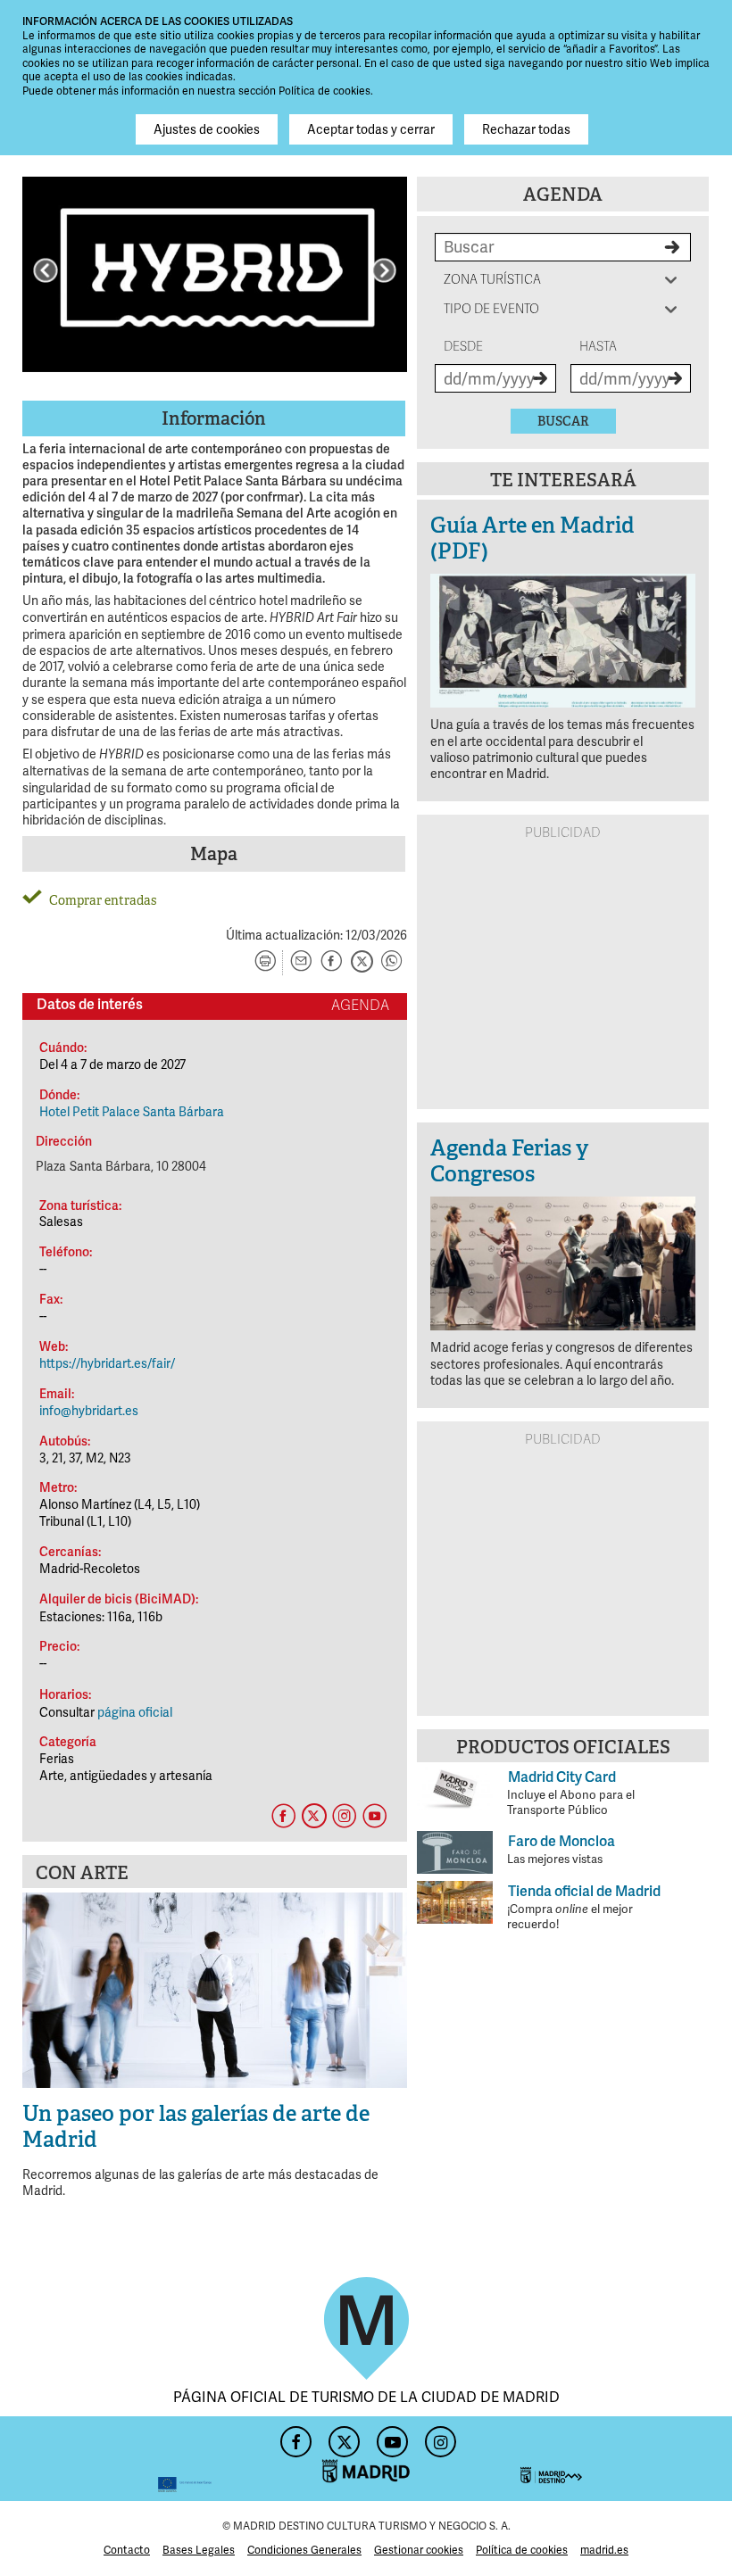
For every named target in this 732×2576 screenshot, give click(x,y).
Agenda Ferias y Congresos (509, 1161)
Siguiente (384, 270)
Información (214, 418)
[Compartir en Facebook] (331, 963)
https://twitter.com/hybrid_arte (313, 1816)
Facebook (294, 2437)
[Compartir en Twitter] (362, 963)
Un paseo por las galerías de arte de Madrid (196, 2126)
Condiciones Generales (304, 2550)
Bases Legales (199, 2550)
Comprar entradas (103, 900)
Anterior (46, 270)
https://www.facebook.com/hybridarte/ (283, 1816)
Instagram (438, 2437)
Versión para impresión (265, 963)
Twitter (342, 2437)
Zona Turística (492, 280)
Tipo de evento (491, 309)
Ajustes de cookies (207, 129)
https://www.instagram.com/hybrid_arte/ (344, 1816)
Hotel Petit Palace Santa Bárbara (132, 1112)
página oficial (135, 1712)
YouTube (390, 2437)
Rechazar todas (526, 129)
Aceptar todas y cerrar (371, 129)
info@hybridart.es (89, 1411)
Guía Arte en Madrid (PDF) (532, 538)
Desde (463, 347)
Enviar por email (301, 963)
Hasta (598, 347)
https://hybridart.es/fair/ (107, 1363)
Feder (117, 2459)
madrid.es (604, 2550)
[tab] (215, 418)
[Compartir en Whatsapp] (392, 963)
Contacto (127, 2550)
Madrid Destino (615, 2459)
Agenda (563, 195)
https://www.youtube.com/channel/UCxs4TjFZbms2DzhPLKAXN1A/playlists (374, 1816)
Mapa (214, 854)
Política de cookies (522, 2550)
